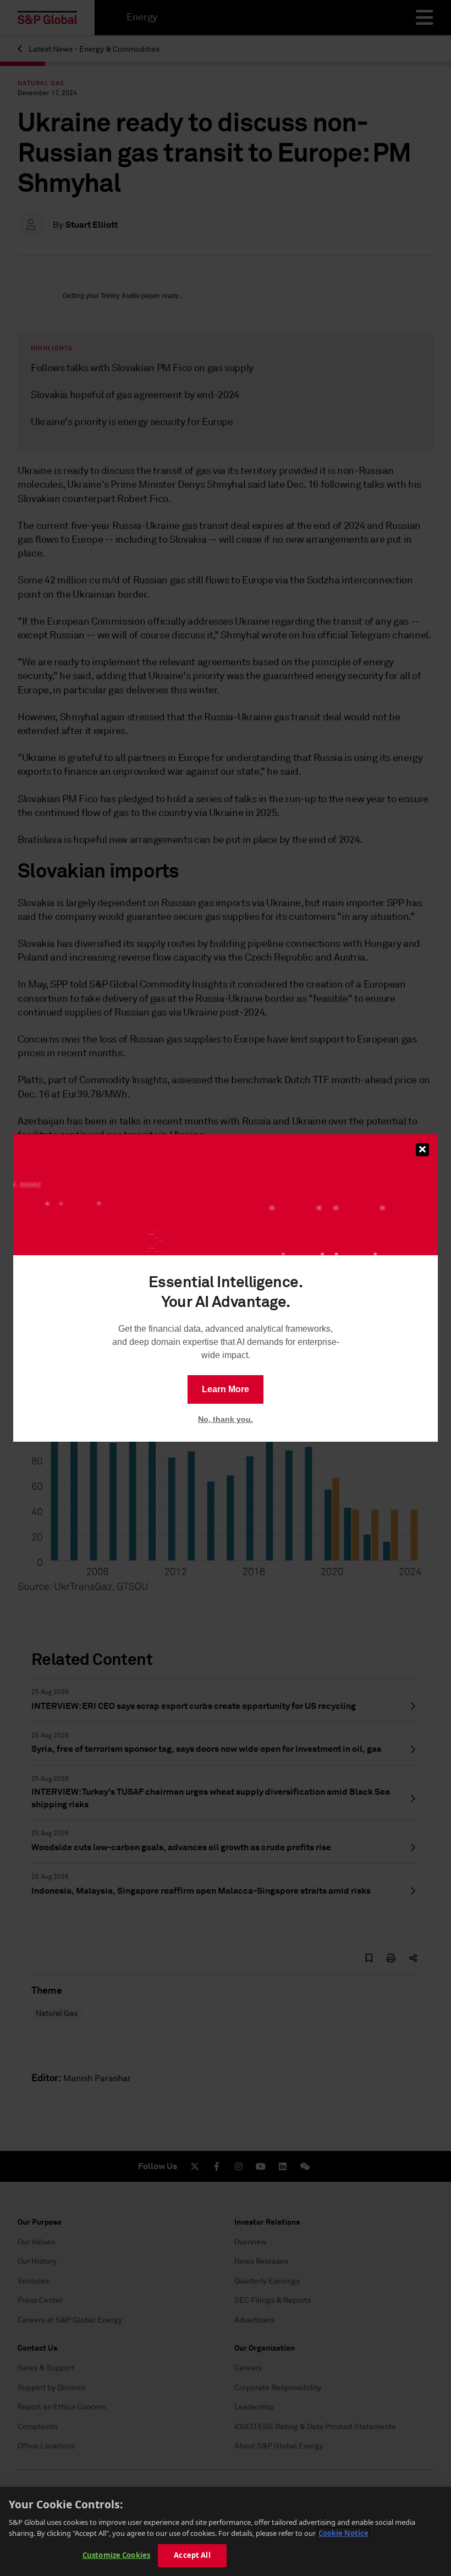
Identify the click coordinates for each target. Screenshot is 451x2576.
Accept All (192, 2555)
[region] (226, 2531)
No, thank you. (226, 1419)
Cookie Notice (343, 2533)
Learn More (226, 1389)
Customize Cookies (116, 2555)
